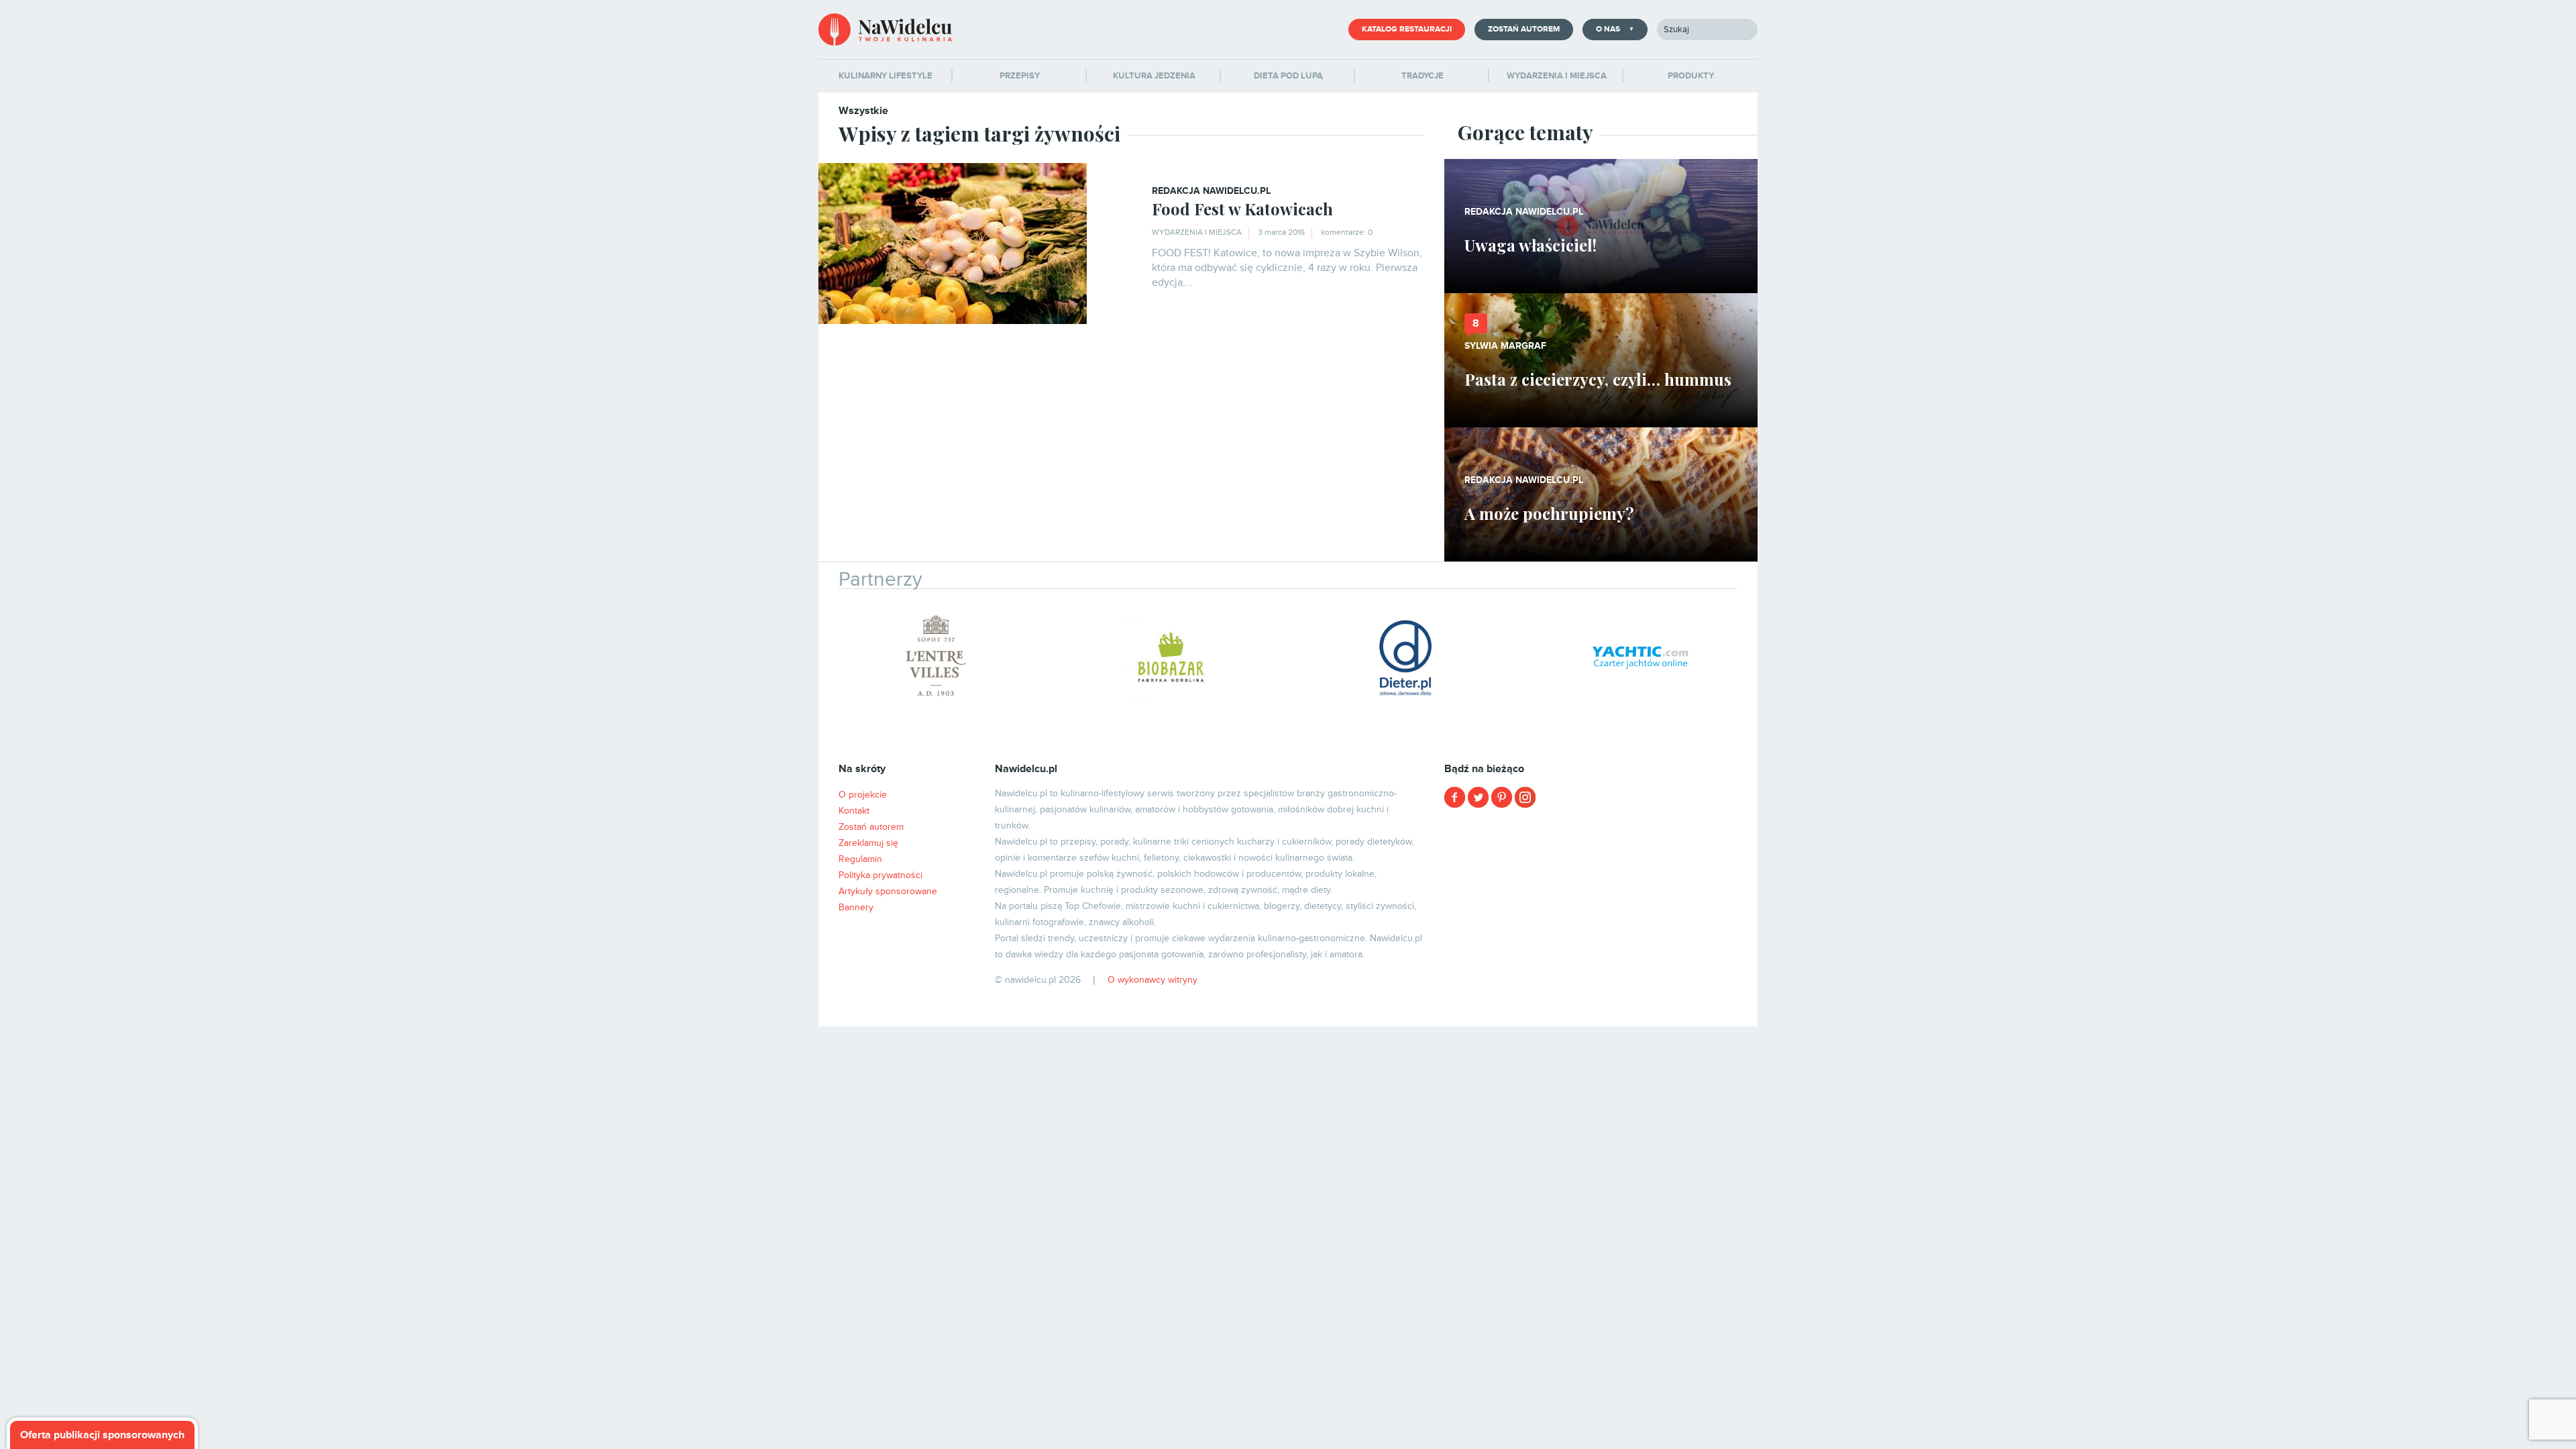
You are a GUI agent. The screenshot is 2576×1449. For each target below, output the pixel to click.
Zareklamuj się (868, 843)
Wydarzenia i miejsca (1197, 232)
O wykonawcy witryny (1152, 980)
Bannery (856, 907)
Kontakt (854, 811)
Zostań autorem (1524, 29)
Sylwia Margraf (1505, 346)
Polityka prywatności (880, 875)
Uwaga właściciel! (1531, 245)
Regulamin (860, 859)
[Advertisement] (1601, 912)
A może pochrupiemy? (1549, 513)
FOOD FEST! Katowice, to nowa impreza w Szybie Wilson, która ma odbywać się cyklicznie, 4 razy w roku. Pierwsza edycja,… (1287, 268)
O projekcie (863, 795)
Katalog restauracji (1407, 29)
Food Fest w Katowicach (1242, 209)
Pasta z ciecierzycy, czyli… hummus (1598, 379)
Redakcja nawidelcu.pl (1211, 191)
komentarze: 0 (1347, 232)
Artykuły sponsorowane (888, 891)
